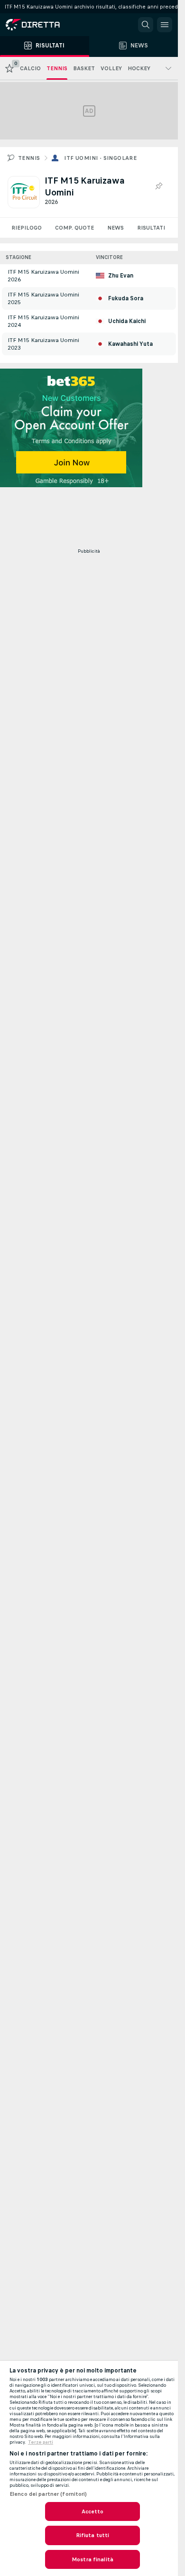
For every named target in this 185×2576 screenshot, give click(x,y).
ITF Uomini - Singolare (100, 158)
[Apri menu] (165, 25)
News (116, 228)
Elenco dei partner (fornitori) (48, 2494)
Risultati (151, 228)
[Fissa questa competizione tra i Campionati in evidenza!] (158, 186)
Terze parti (41, 2442)
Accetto (93, 2511)
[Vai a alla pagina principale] (47, 25)
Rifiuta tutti (93, 2535)
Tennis (29, 158)
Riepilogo (27, 228)
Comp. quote (74, 228)
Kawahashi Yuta (130, 344)
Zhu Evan (121, 276)
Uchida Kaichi (127, 321)
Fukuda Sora (126, 298)
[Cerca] (146, 25)
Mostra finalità (92, 2559)
